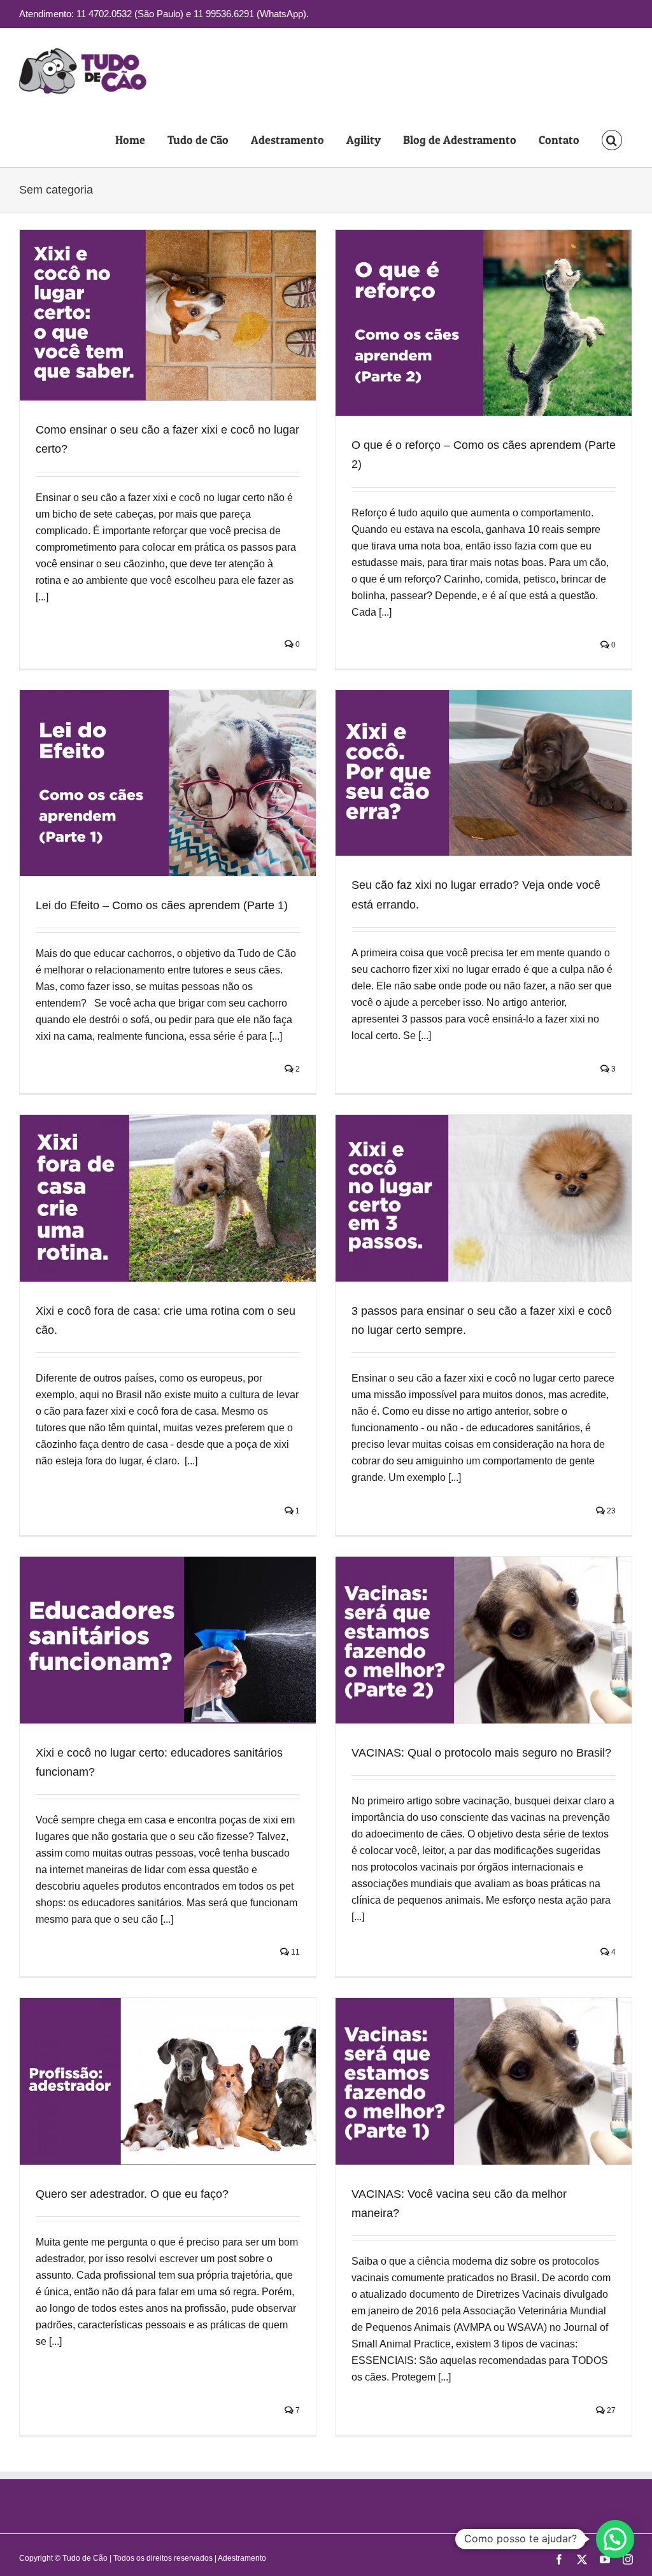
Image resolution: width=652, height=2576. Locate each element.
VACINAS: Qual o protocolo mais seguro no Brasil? (481, 1753)
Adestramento (242, 2558)
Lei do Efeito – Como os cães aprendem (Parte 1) (162, 905)
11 (294, 1952)
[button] (612, 140)
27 (610, 2410)
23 (610, 1511)
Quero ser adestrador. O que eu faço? (132, 2194)
